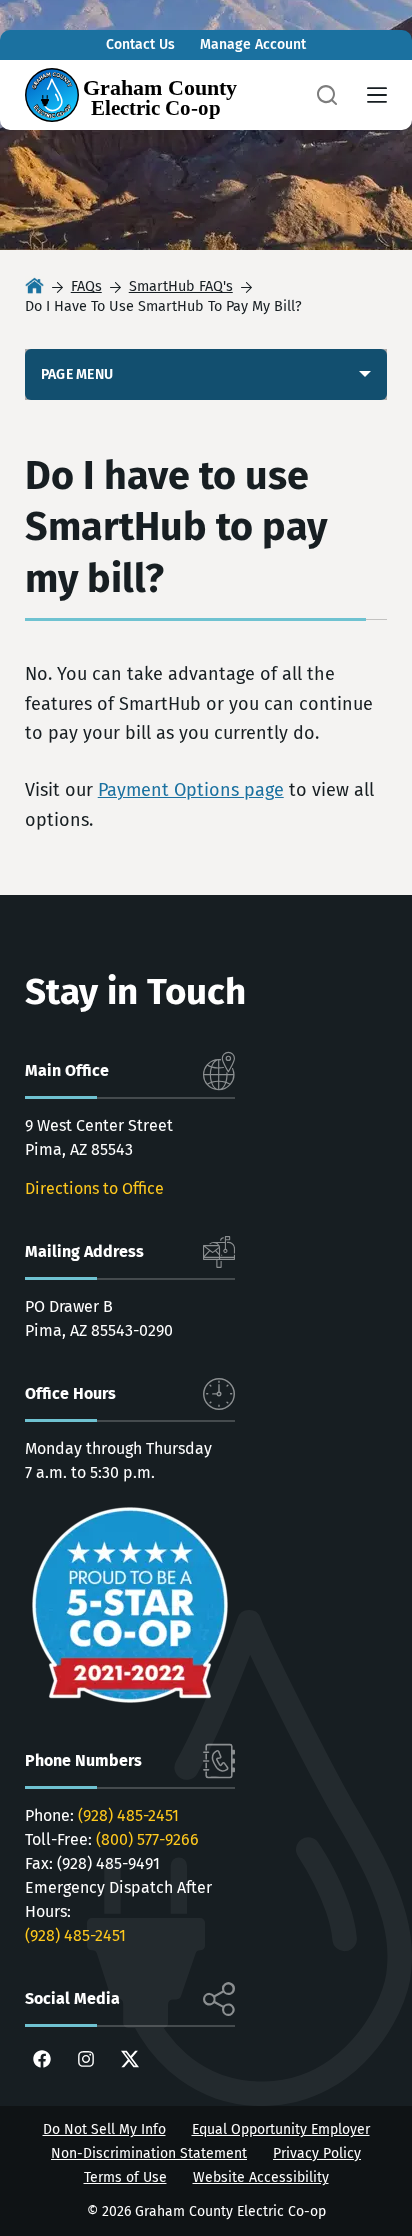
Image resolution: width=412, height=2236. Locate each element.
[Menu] (377, 95)
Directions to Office (94, 1188)
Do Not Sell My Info (104, 2129)
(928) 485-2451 (128, 1815)
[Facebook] (42, 2059)
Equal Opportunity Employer (281, 2129)
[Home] (34, 287)
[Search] (327, 95)
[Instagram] (86, 2059)
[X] (130, 2059)
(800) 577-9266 (147, 1839)
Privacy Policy (317, 2153)
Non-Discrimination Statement (149, 2153)
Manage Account (253, 44)
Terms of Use (125, 2177)
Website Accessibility (261, 2177)
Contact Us (140, 44)
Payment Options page (191, 790)
